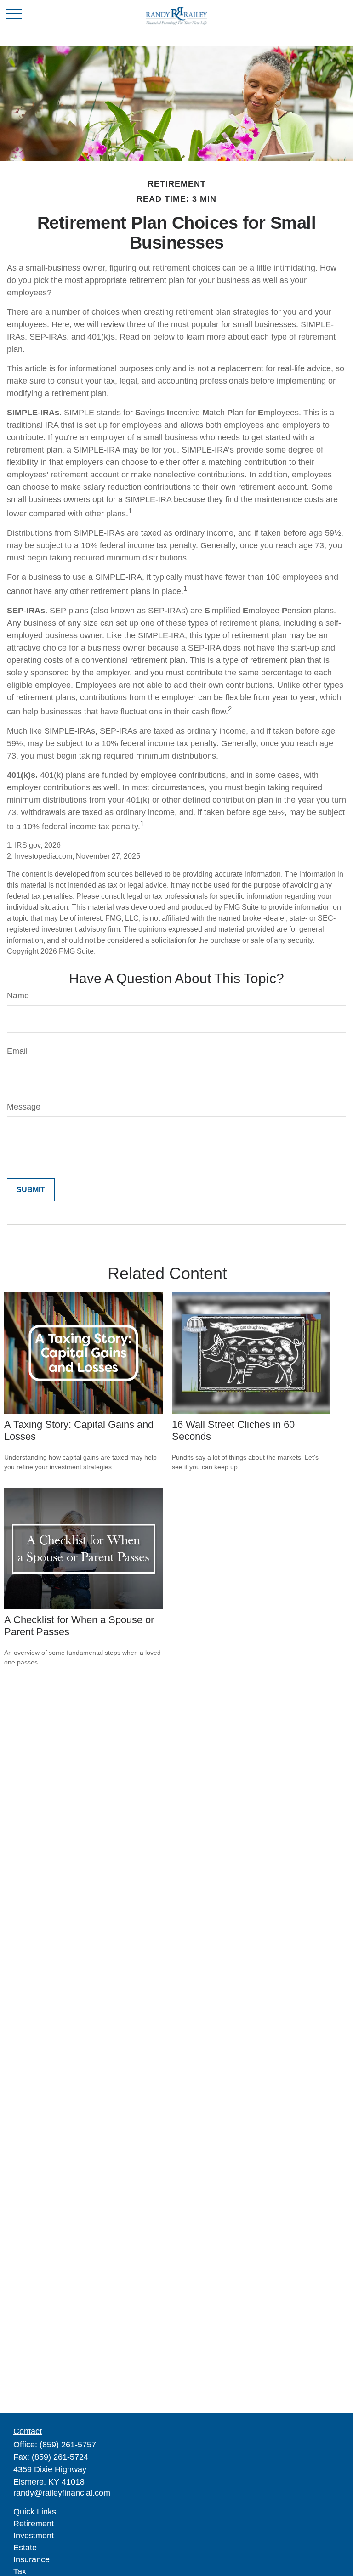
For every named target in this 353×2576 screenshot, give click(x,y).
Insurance (31, 2559)
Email (17, 1051)
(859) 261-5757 (68, 2445)
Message (24, 1107)
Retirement (34, 2524)
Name (18, 996)
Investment (34, 2536)
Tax (20, 2571)
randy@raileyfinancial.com (62, 2493)
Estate (25, 2548)
